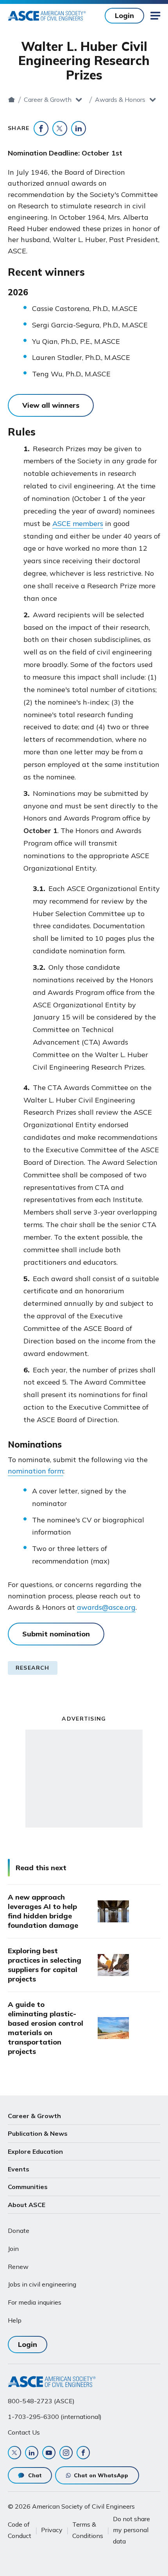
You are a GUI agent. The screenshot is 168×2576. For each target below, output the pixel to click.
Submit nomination (56, 1634)
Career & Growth (48, 99)
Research (33, 1668)
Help (15, 2320)
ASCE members (78, 523)
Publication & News (38, 2133)
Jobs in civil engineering (42, 2284)
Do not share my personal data (131, 2530)
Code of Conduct (20, 2530)
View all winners (51, 405)
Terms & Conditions (88, 2530)
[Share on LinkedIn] (79, 128)
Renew (18, 2267)
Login (124, 15)
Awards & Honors (120, 99)
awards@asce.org (106, 1607)
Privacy (52, 2530)
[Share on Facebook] (41, 128)
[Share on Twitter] (60, 128)
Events (19, 2169)
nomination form (36, 1471)
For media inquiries (35, 2302)
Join (13, 2249)
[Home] (12, 99)
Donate (19, 2231)
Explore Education (35, 2151)
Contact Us (24, 2432)
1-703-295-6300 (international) (55, 2417)
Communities (28, 2187)
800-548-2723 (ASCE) (41, 2401)
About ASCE (27, 2205)
